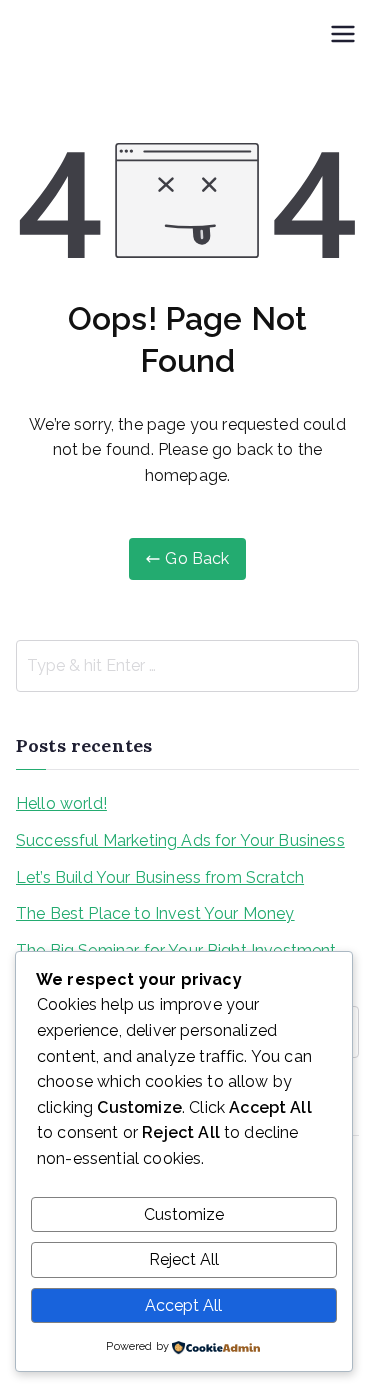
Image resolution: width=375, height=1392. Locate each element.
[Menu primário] (343, 36)
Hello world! (61, 803)
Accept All (183, 1305)
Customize (184, 1214)
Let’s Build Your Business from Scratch (160, 877)
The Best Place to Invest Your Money (155, 913)
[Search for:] (187, 666)
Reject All (184, 1259)
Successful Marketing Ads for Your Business (180, 840)
